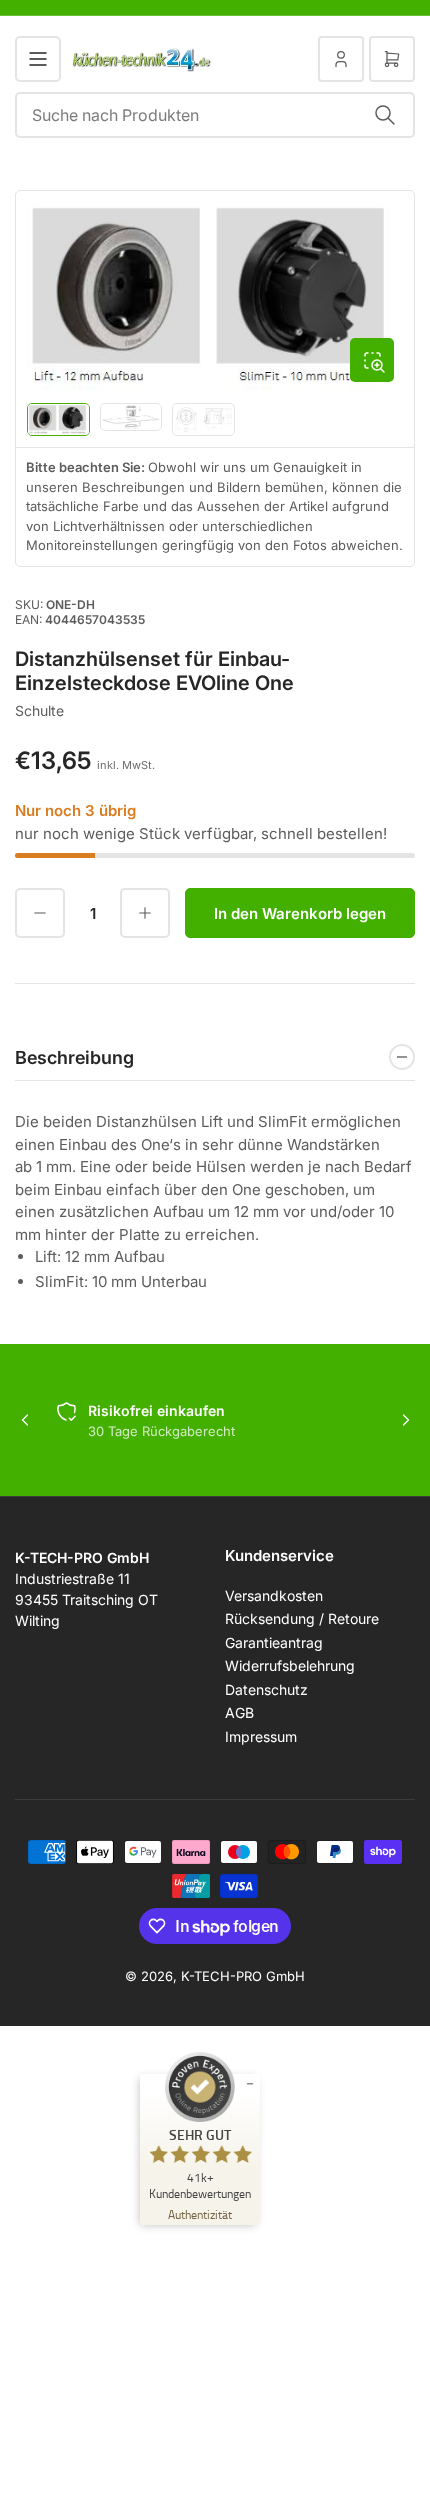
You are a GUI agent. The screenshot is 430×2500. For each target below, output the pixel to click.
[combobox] (215, 115)
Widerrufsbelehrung (290, 1665)
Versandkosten (274, 1595)
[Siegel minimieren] (250, 2084)
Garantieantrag (274, 1642)
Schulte (39, 710)
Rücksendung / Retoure (302, 1618)
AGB (239, 1712)
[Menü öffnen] (38, 59)
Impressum (261, 1736)
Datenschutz (266, 1689)
